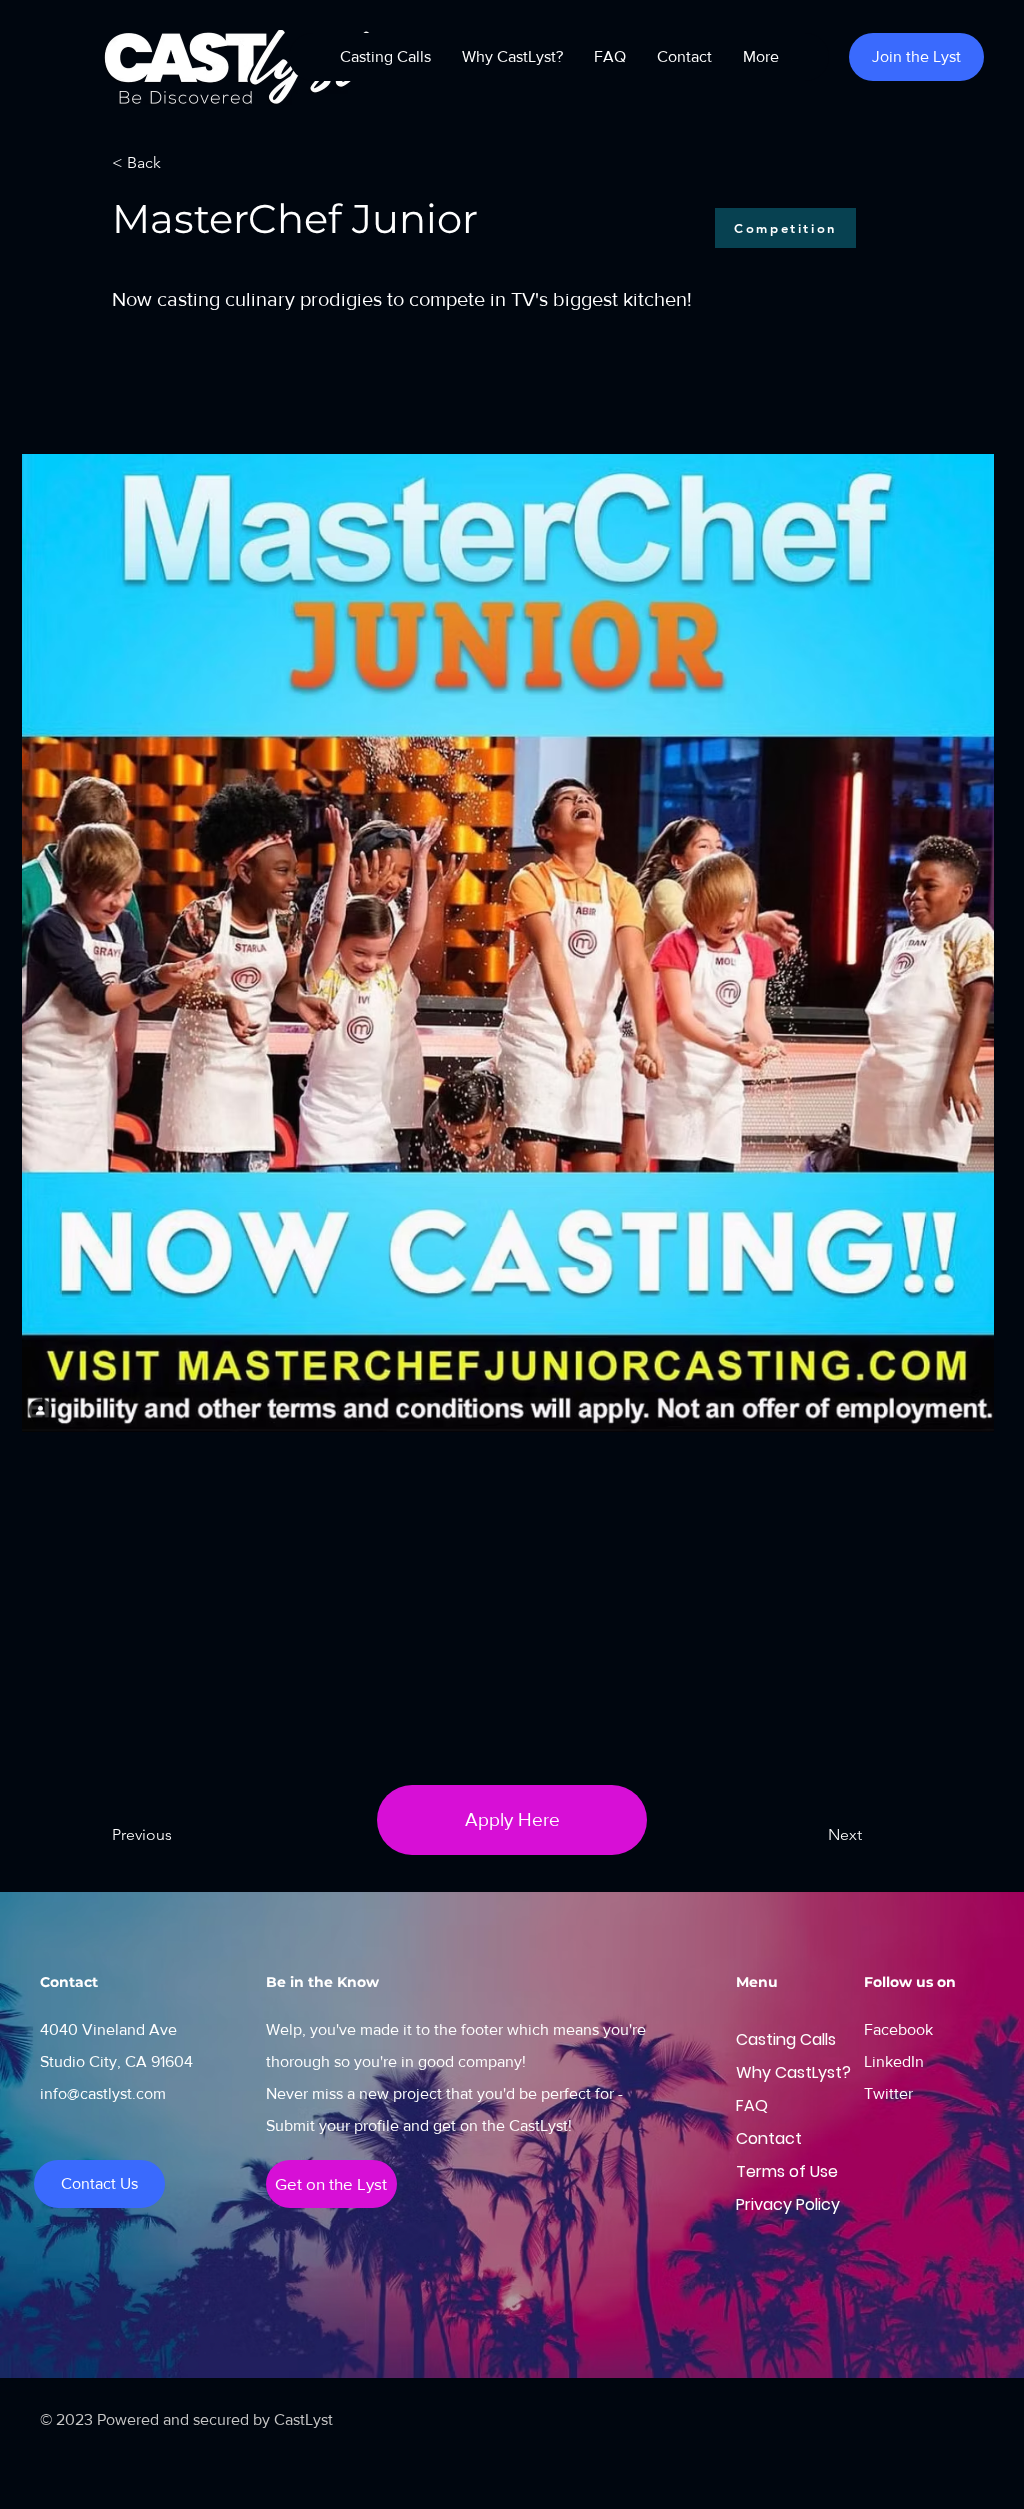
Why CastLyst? (758, 2072)
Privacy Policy (758, 2204)
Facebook (898, 2029)
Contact (758, 2138)
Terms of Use (758, 2171)
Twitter (888, 2093)
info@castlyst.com (103, 2093)
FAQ (752, 2105)
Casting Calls (758, 2039)
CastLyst (303, 2419)
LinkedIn (894, 2061)
